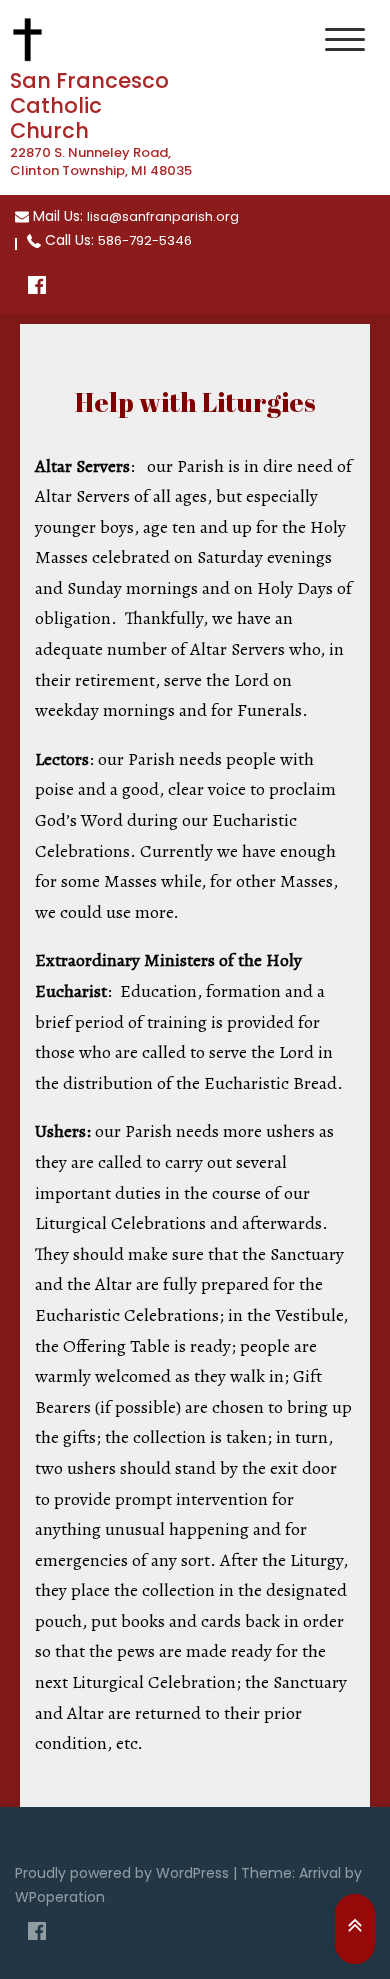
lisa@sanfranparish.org (163, 216)
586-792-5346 (145, 240)
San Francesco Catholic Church (89, 105)
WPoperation (60, 1897)
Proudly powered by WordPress (124, 1873)
